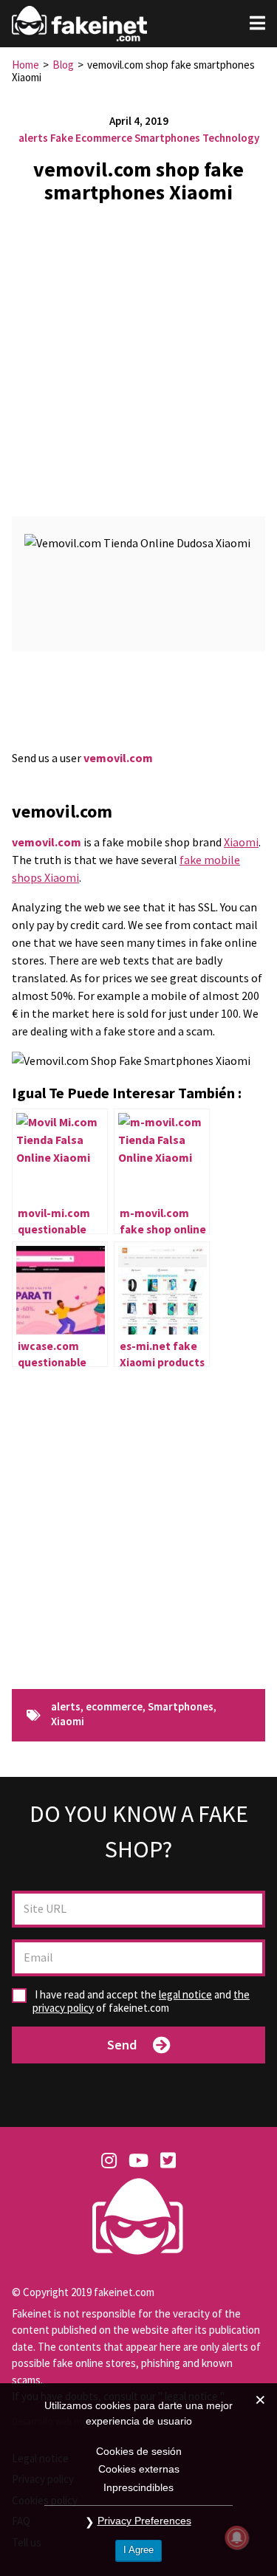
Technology (231, 138)
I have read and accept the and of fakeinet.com (141, 2001)
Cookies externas (139, 2469)
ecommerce (114, 1707)
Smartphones (167, 138)
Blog (63, 65)
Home (25, 65)
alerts (33, 138)
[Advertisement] (138, 354)
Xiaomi (241, 842)
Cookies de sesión (139, 2451)
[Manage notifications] (237, 2538)
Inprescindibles (138, 2487)
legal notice (185, 1994)
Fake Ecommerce (91, 138)
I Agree (138, 2550)
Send (122, 2045)
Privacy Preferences (144, 2521)
